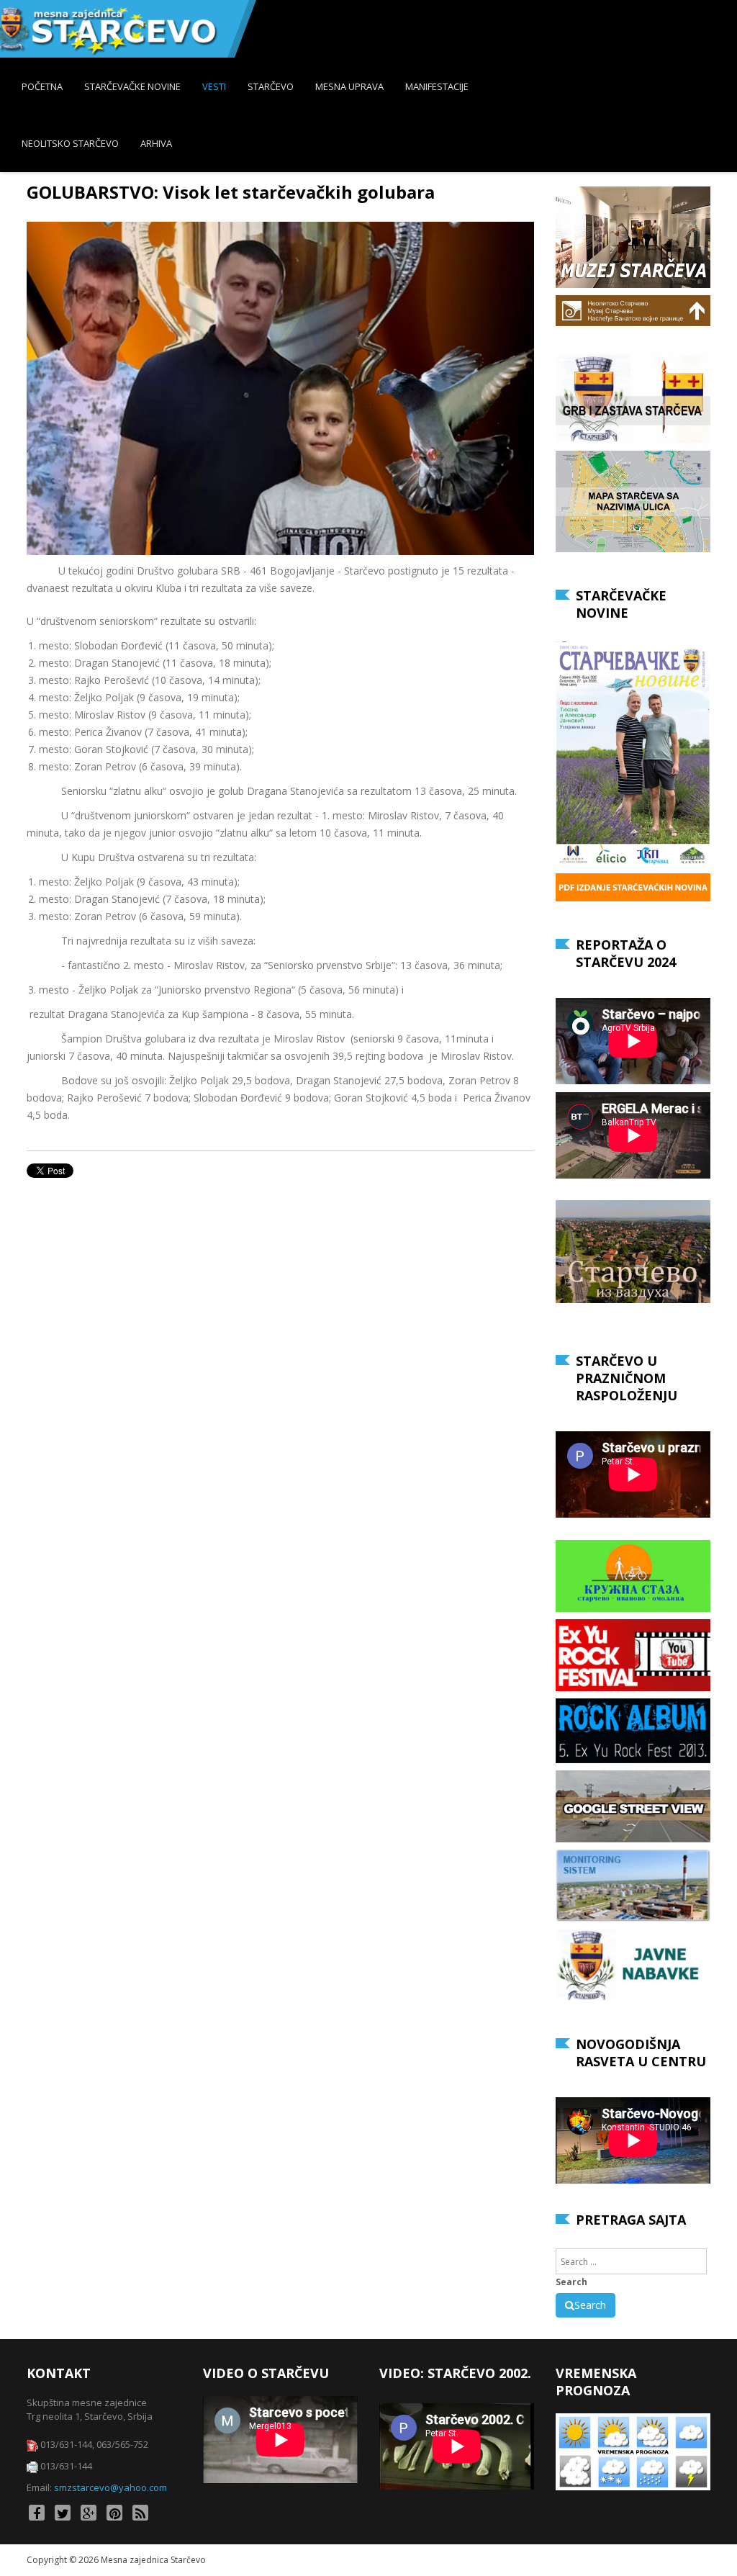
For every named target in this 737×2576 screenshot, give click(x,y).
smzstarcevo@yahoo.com (110, 2487)
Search (571, 2282)
